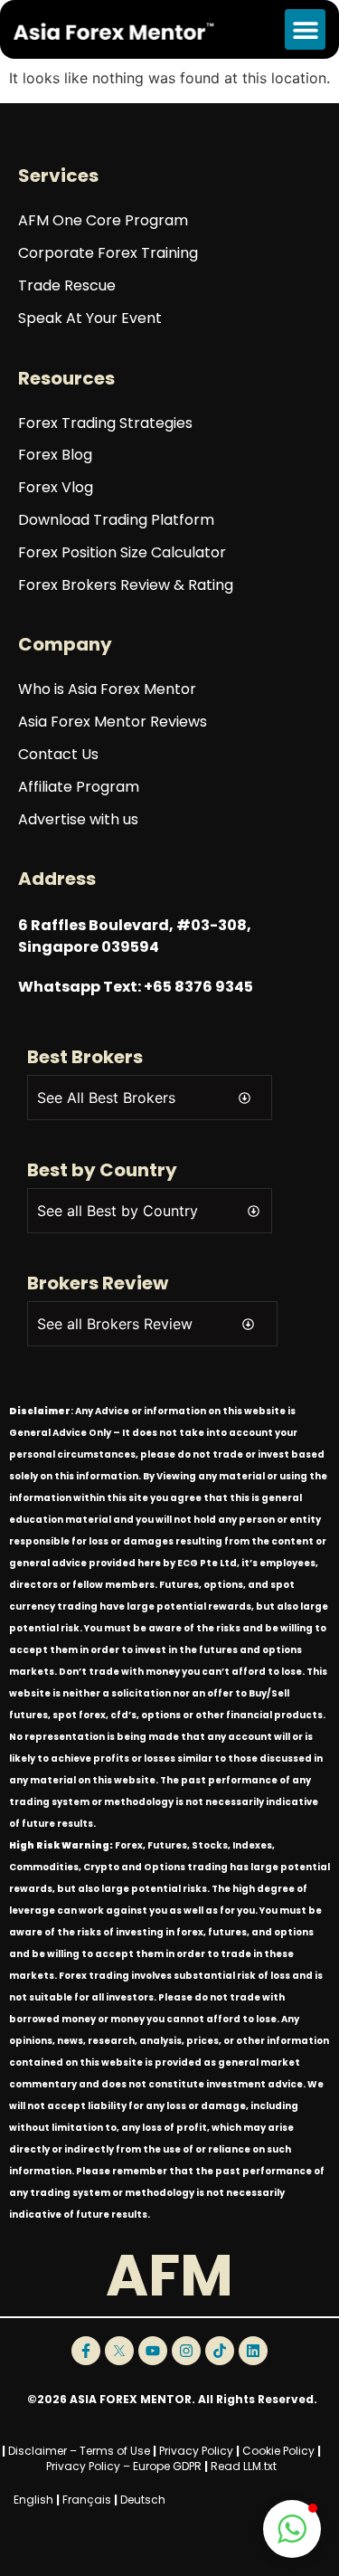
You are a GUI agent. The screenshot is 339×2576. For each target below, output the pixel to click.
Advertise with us (78, 820)
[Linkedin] (253, 2351)
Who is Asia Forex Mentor (107, 690)
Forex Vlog (56, 488)
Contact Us (58, 755)
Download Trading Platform (116, 521)
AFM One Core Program (103, 221)
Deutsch (143, 2500)
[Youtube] (153, 2351)
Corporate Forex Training (108, 254)
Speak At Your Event (90, 319)
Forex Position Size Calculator (122, 553)
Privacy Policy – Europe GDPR (124, 2466)
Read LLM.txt (244, 2466)
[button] (305, 29)
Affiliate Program (79, 788)
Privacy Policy (196, 2451)
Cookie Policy (278, 2451)
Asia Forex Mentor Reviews (113, 722)
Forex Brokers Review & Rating (126, 586)
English (33, 2500)
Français (87, 2500)
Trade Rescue (67, 286)
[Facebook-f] (86, 2351)
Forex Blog (55, 456)
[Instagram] (186, 2351)
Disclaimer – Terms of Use (79, 2451)
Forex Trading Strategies (105, 424)
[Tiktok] (220, 2351)
